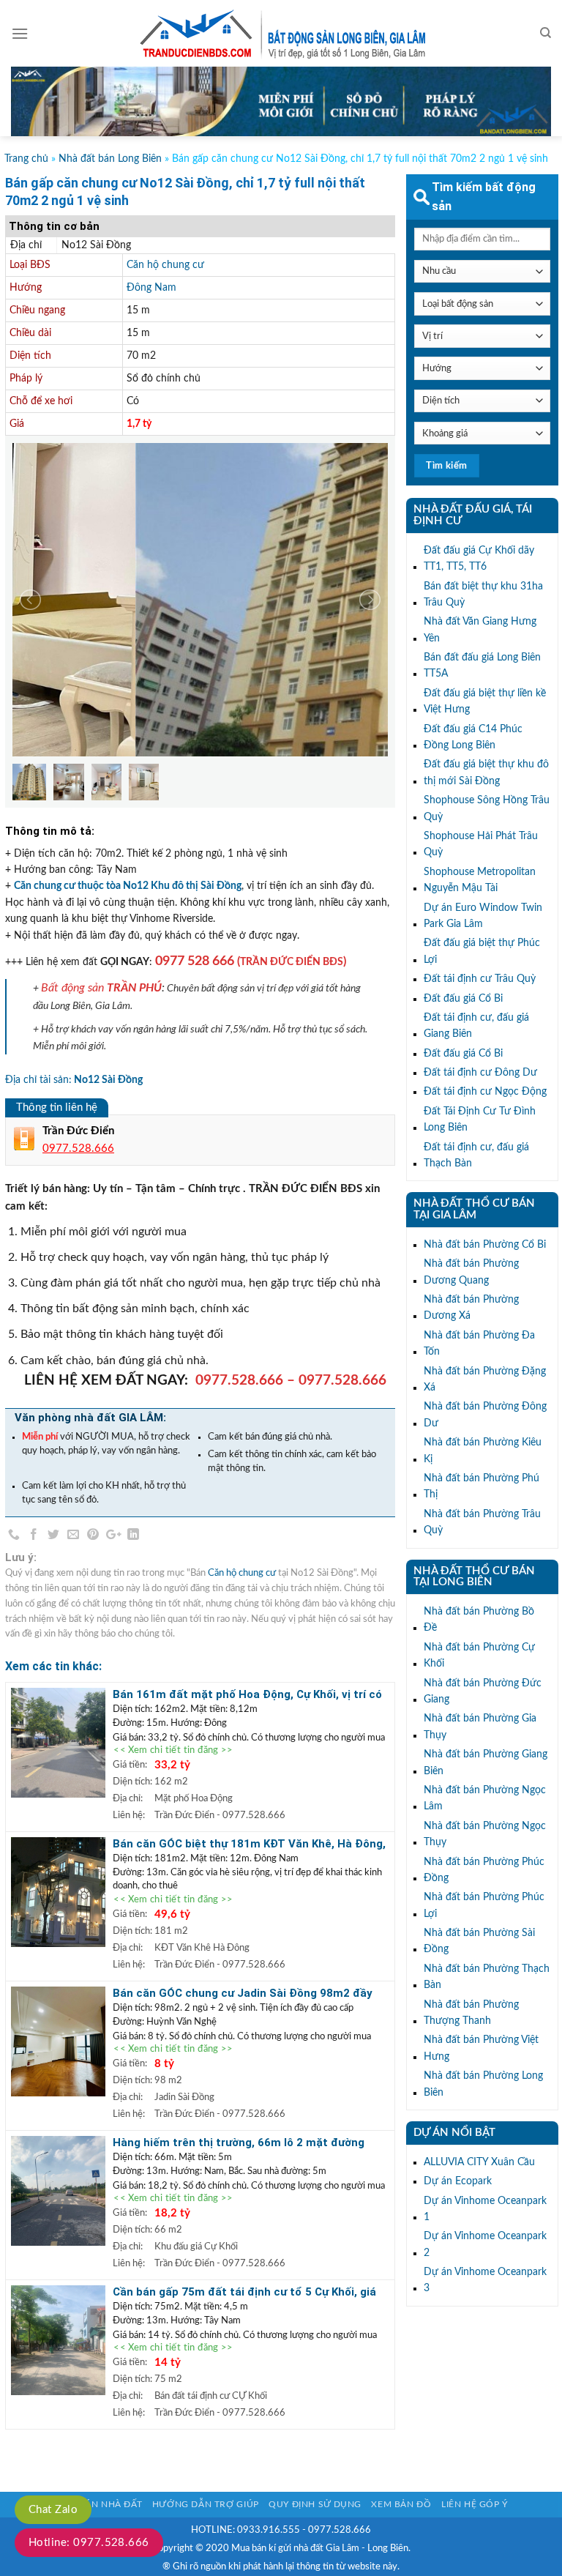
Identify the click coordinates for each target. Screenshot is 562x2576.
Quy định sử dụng (315, 2504)
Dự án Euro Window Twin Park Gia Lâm (483, 916)
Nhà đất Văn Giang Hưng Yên (480, 630)
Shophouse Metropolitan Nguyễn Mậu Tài (480, 880)
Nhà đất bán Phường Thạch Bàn (487, 1977)
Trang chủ (26, 159)
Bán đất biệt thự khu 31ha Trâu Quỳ (483, 595)
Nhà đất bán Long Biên (110, 159)
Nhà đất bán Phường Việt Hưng (481, 2048)
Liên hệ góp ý (475, 2504)
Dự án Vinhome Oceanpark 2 (485, 2244)
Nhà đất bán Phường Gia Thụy (480, 1727)
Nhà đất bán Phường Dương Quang (471, 1272)
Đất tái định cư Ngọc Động (485, 1092)
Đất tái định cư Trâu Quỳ (480, 979)
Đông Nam (151, 288)
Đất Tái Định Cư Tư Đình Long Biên (480, 1120)
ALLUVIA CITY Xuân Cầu (479, 2162)
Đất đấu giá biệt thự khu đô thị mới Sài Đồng (486, 773)
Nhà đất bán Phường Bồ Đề (479, 1620)
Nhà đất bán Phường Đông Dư (485, 1415)
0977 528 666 (195, 961)
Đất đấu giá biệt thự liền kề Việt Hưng (485, 701)
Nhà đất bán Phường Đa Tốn (479, 1344)
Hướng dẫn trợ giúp (206, 2504)
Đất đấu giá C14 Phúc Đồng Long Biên (473, 737)
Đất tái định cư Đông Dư (480, 1073)
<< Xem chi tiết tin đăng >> (173, 1751)
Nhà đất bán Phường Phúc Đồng (484, 1870)
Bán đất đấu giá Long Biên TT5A (482, 666)
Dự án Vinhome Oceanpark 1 (485, 2209)
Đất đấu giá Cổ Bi (463, 999)
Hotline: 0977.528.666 (89, 2543)
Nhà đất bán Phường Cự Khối (479, 1656)
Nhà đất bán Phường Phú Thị (482, 1486)
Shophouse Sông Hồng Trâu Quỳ (487, 808)
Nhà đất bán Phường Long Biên (483, 2084)
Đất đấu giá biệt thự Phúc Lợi (482, 951)
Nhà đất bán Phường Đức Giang (483, 1691)
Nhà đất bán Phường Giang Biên (486, 1762)
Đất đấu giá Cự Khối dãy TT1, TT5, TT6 (479, 559)
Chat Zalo (53, 2510)
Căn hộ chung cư (165, 265)
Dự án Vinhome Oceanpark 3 (485, 2280)
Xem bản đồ (401, 2504)
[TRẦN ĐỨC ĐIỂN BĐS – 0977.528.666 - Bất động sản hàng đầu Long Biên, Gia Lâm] (281, 34)
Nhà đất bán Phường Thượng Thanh (471, 2013)
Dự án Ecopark (458, 2181)
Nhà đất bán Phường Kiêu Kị (483, 1451)
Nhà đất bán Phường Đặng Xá (485, 1380)
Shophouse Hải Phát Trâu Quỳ (481, 844)
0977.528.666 (239, 1381)
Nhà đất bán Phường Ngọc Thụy (485, 1834)
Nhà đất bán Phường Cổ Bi (485, 1245)
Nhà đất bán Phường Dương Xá (471, 1308)
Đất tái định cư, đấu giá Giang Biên (476, 1026)
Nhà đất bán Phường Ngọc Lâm (485, 1798)
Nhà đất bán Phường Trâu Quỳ (482, 1522)
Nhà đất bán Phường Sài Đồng (479, 1941)
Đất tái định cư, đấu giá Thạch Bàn (476, 1155)
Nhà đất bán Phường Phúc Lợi (484, 1905)
